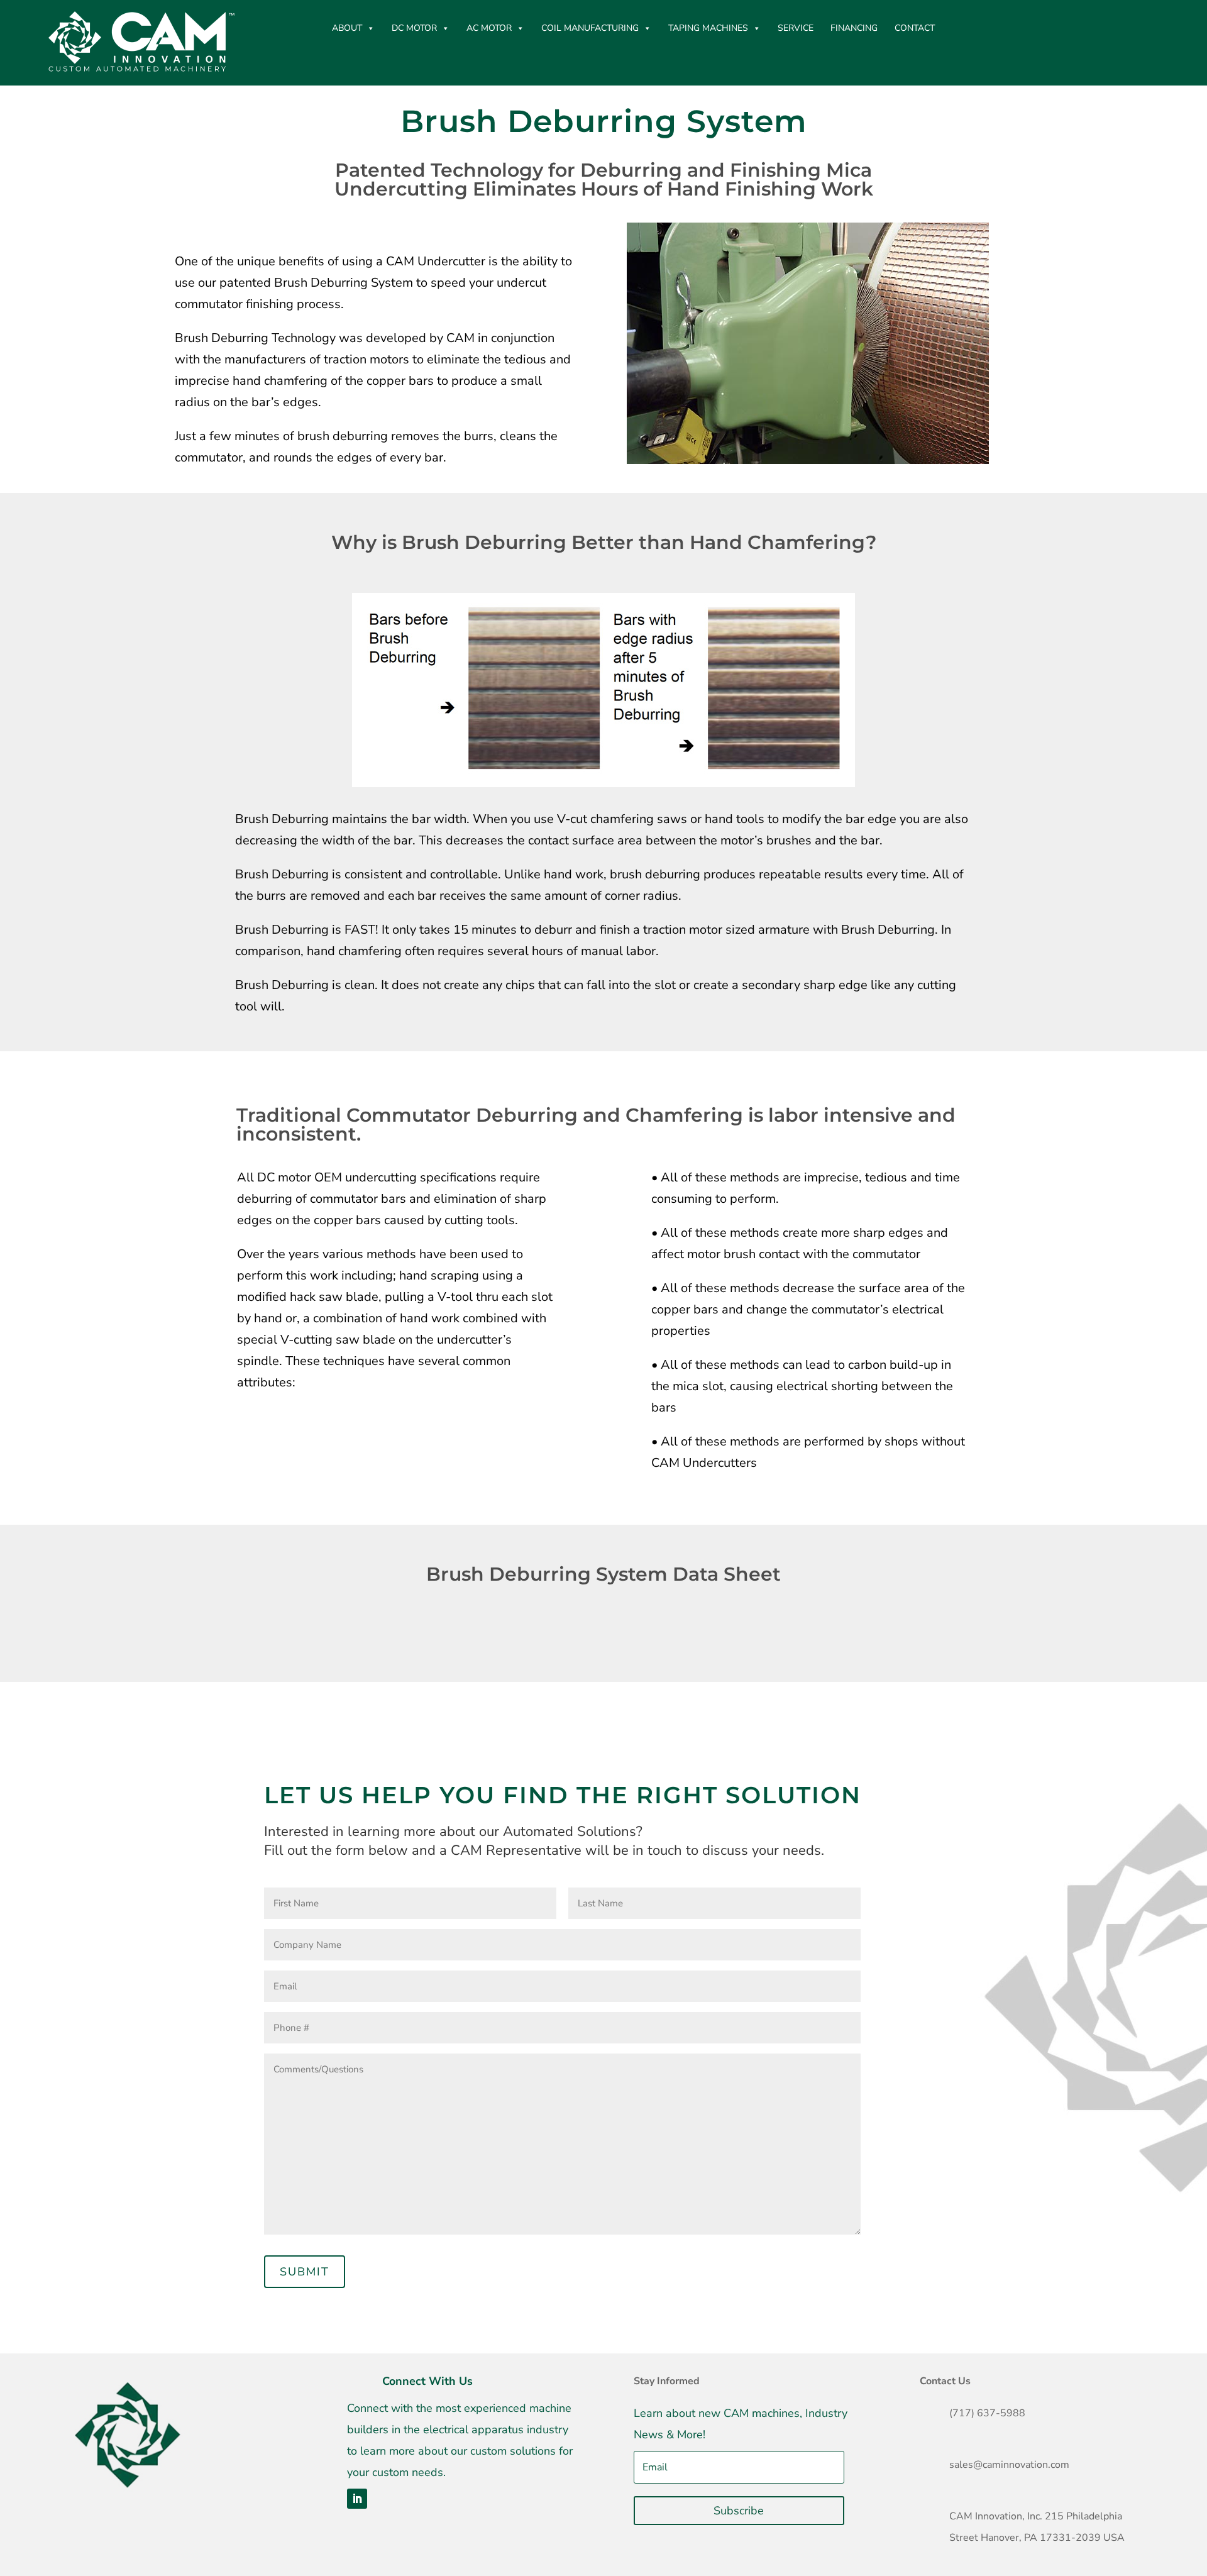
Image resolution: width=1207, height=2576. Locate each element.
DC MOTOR (414, 28)
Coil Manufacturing (590, 28)
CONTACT (915, 28)
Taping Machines (708, 28)
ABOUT (347, 28)
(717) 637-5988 (987, 2413)
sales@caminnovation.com (1009, 2465)
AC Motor (489, 28)
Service (796, 28)
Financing (854, 28)
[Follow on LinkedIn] (357, 2499)
